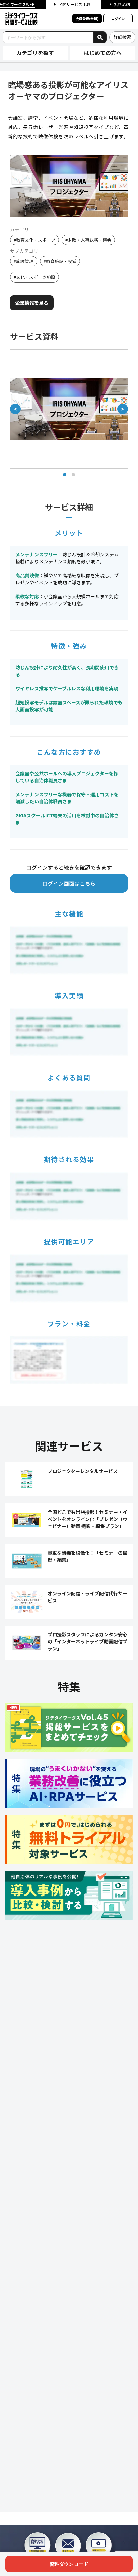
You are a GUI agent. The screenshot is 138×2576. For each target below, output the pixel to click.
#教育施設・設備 (60, 261)
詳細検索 (122, 37)
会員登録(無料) (87, 19)
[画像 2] (73, 475)
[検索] (100, 37)
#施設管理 (24, 261)
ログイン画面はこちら (69, 883)
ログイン (118, 19)
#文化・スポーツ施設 (34, 277)
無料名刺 (122, 4)
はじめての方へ (103, 53)
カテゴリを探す (35, 53)
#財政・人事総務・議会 (88, 240)
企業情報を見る (32, 303)
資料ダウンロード (69, 2564)
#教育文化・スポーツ (34, 240)
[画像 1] (65, 475)
